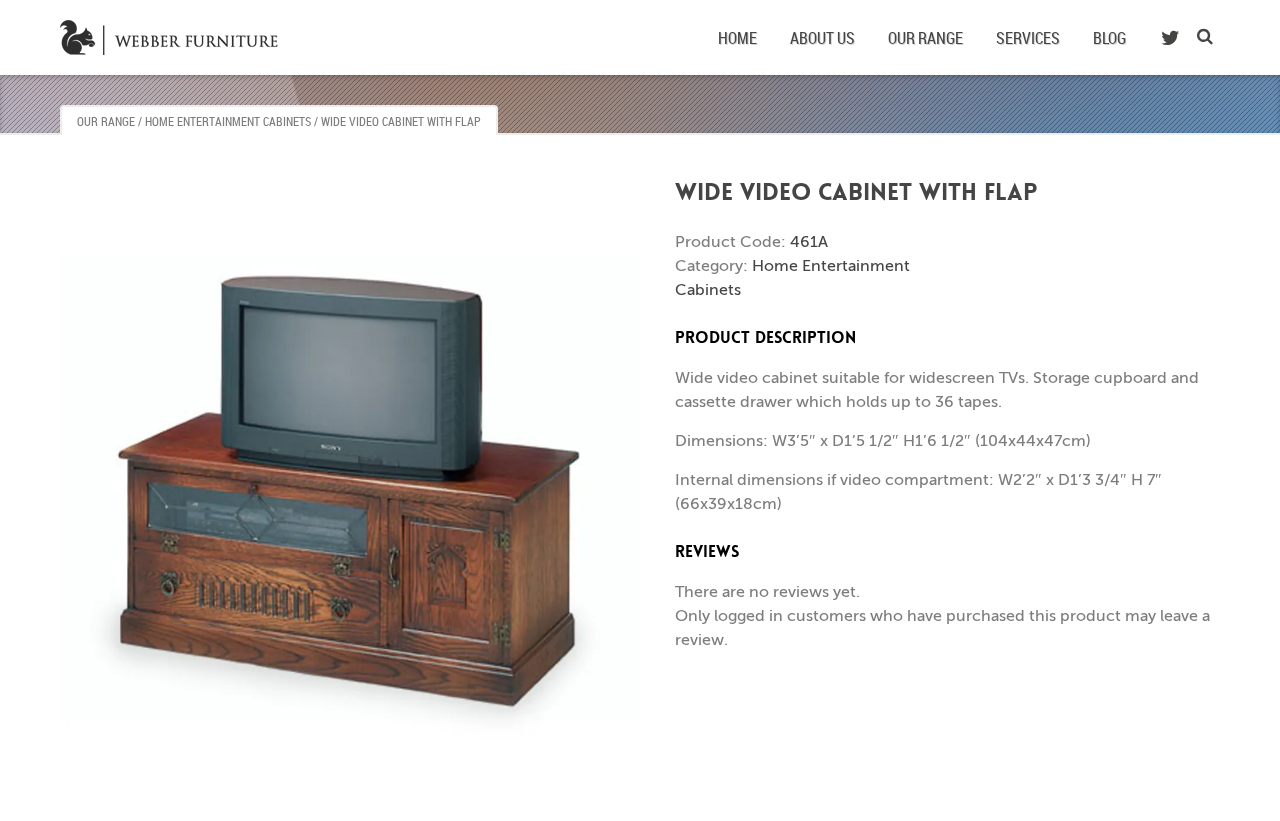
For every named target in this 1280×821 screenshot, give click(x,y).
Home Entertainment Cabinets (228, 121)
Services (1028, 38)
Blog (1109, 38)
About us (822, 38)
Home (737, 38)
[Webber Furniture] (173, 36)
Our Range (925, 38)
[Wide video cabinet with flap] (350, 498)
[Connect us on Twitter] (1170, 38)
